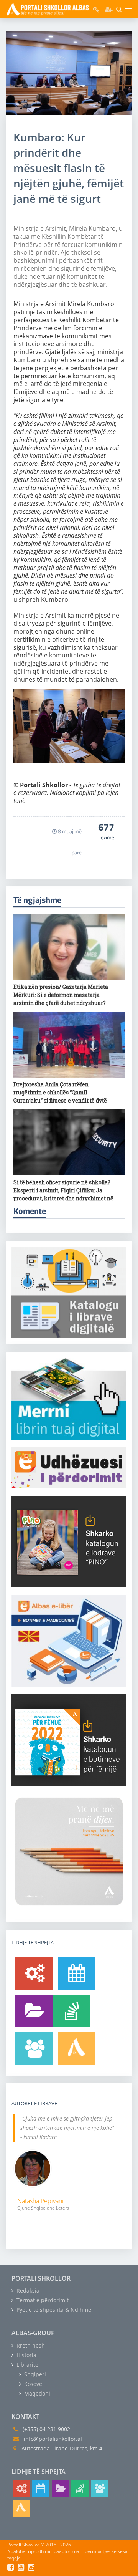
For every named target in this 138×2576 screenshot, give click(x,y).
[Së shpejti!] (77, 1973)
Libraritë (27, 2365)
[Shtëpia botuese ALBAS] (77, 2049)
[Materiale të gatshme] (34, 1973)
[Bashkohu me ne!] (34, 2049)
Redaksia (27, 2290)
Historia (26, 2355)
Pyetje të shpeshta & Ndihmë (53, 2310)
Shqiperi (34, 2374)
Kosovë (32, 2384)
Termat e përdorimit (42, 2300)
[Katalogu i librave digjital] (34, 2011)
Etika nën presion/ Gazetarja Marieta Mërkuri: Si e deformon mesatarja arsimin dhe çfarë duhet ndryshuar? (61, 995)
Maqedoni (36, 2393)
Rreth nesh (30, 2345)
